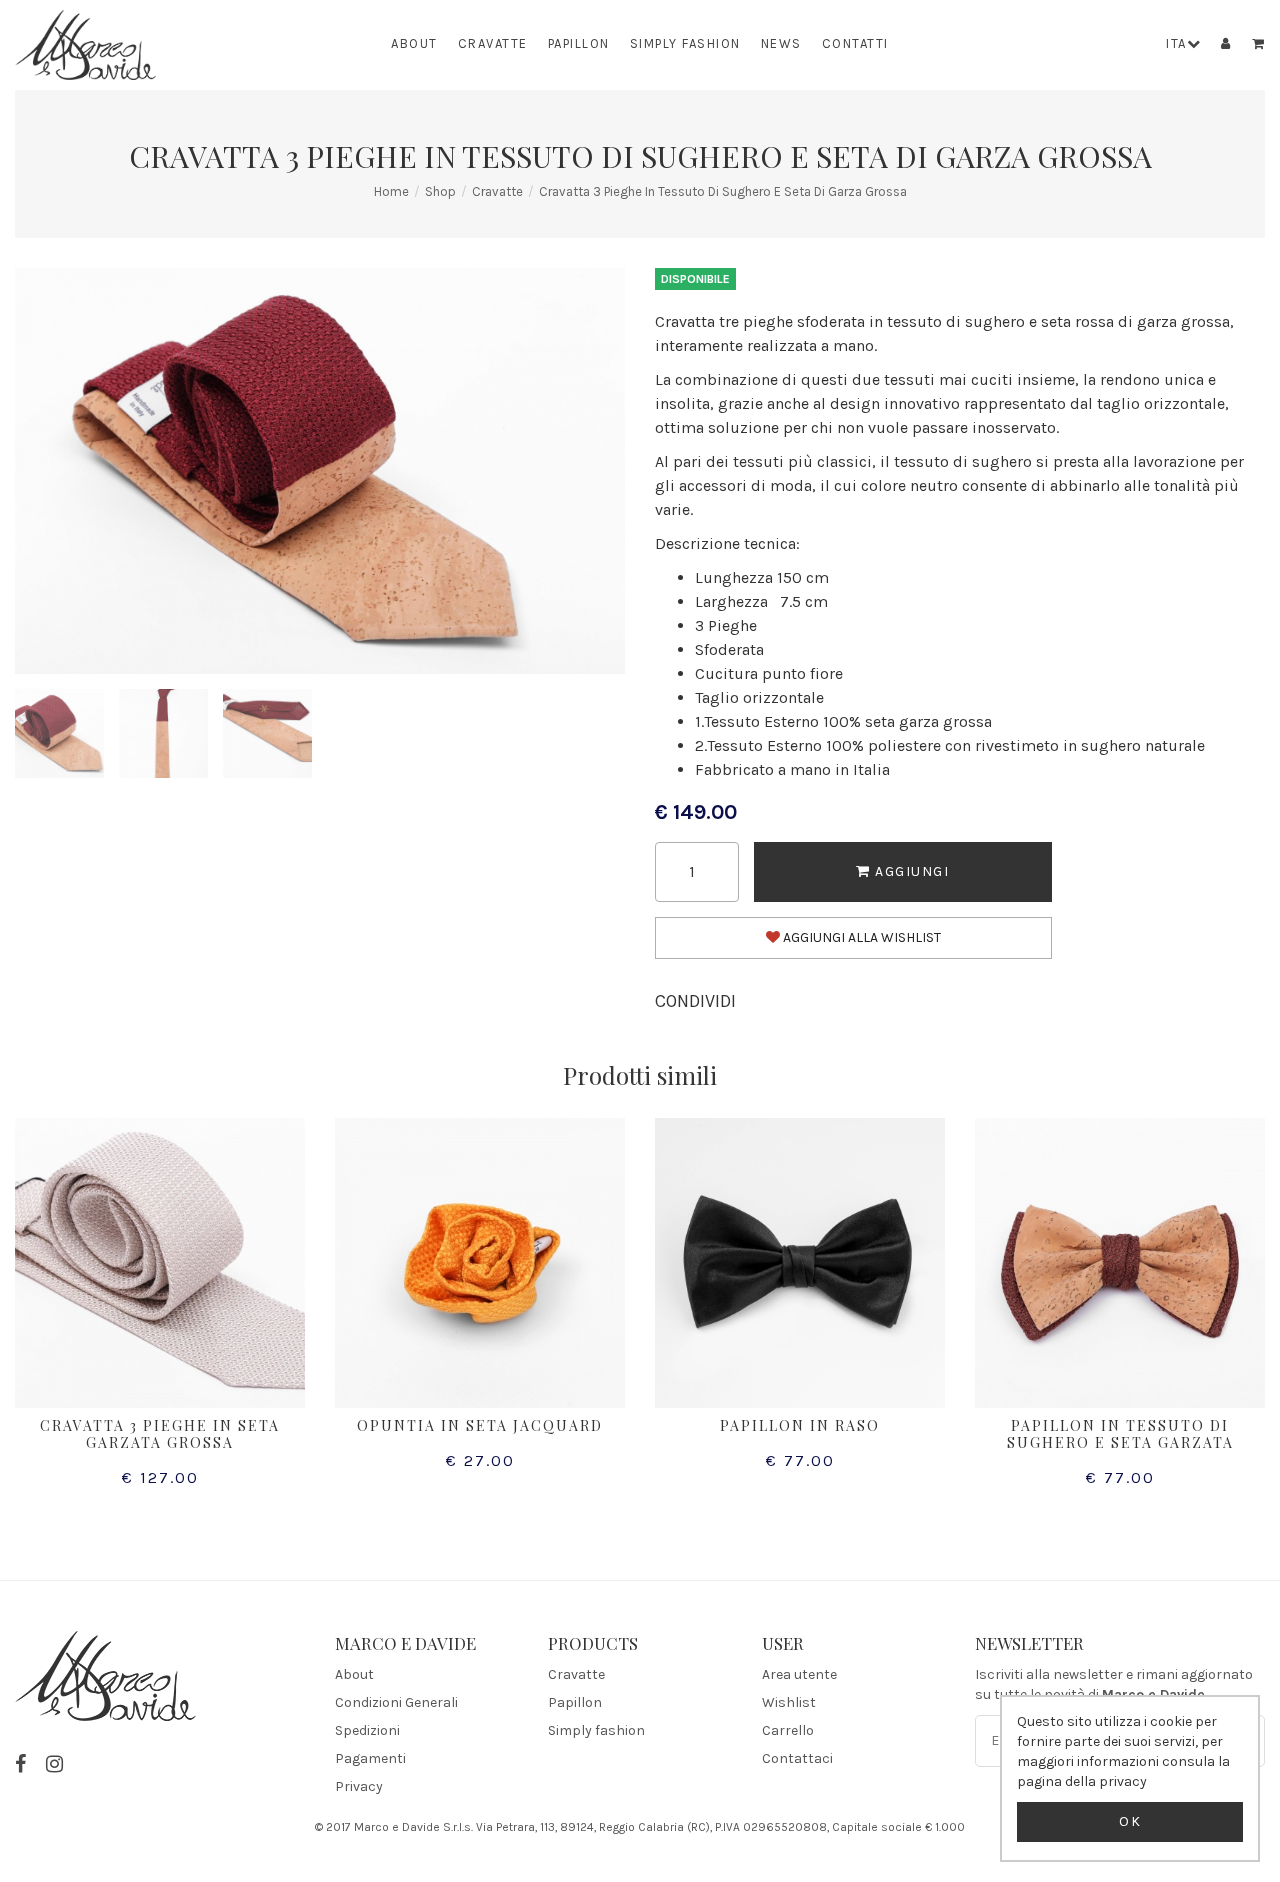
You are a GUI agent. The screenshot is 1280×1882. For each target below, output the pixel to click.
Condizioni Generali (396, 1702)
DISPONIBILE (695, 279)
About (414, 43)
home (391, 191)
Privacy (359, 1786)
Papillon (579, 43)
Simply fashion (685, 43)
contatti (855, 43)
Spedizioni (367, 1730)
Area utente (799, 1674)
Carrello (788, 1730)
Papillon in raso (800, 1425)
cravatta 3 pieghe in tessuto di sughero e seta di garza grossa (723, 191)
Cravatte (493, 43)
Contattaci (797, 1758)
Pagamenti (370, 1758)
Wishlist (789, 1702)
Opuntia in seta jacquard (480, 1425)
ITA (1176, 43)
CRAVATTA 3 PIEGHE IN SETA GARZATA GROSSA (160, 1434)
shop (440, 191)
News (781, 43)
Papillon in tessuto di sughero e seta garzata (1120, 1434)
